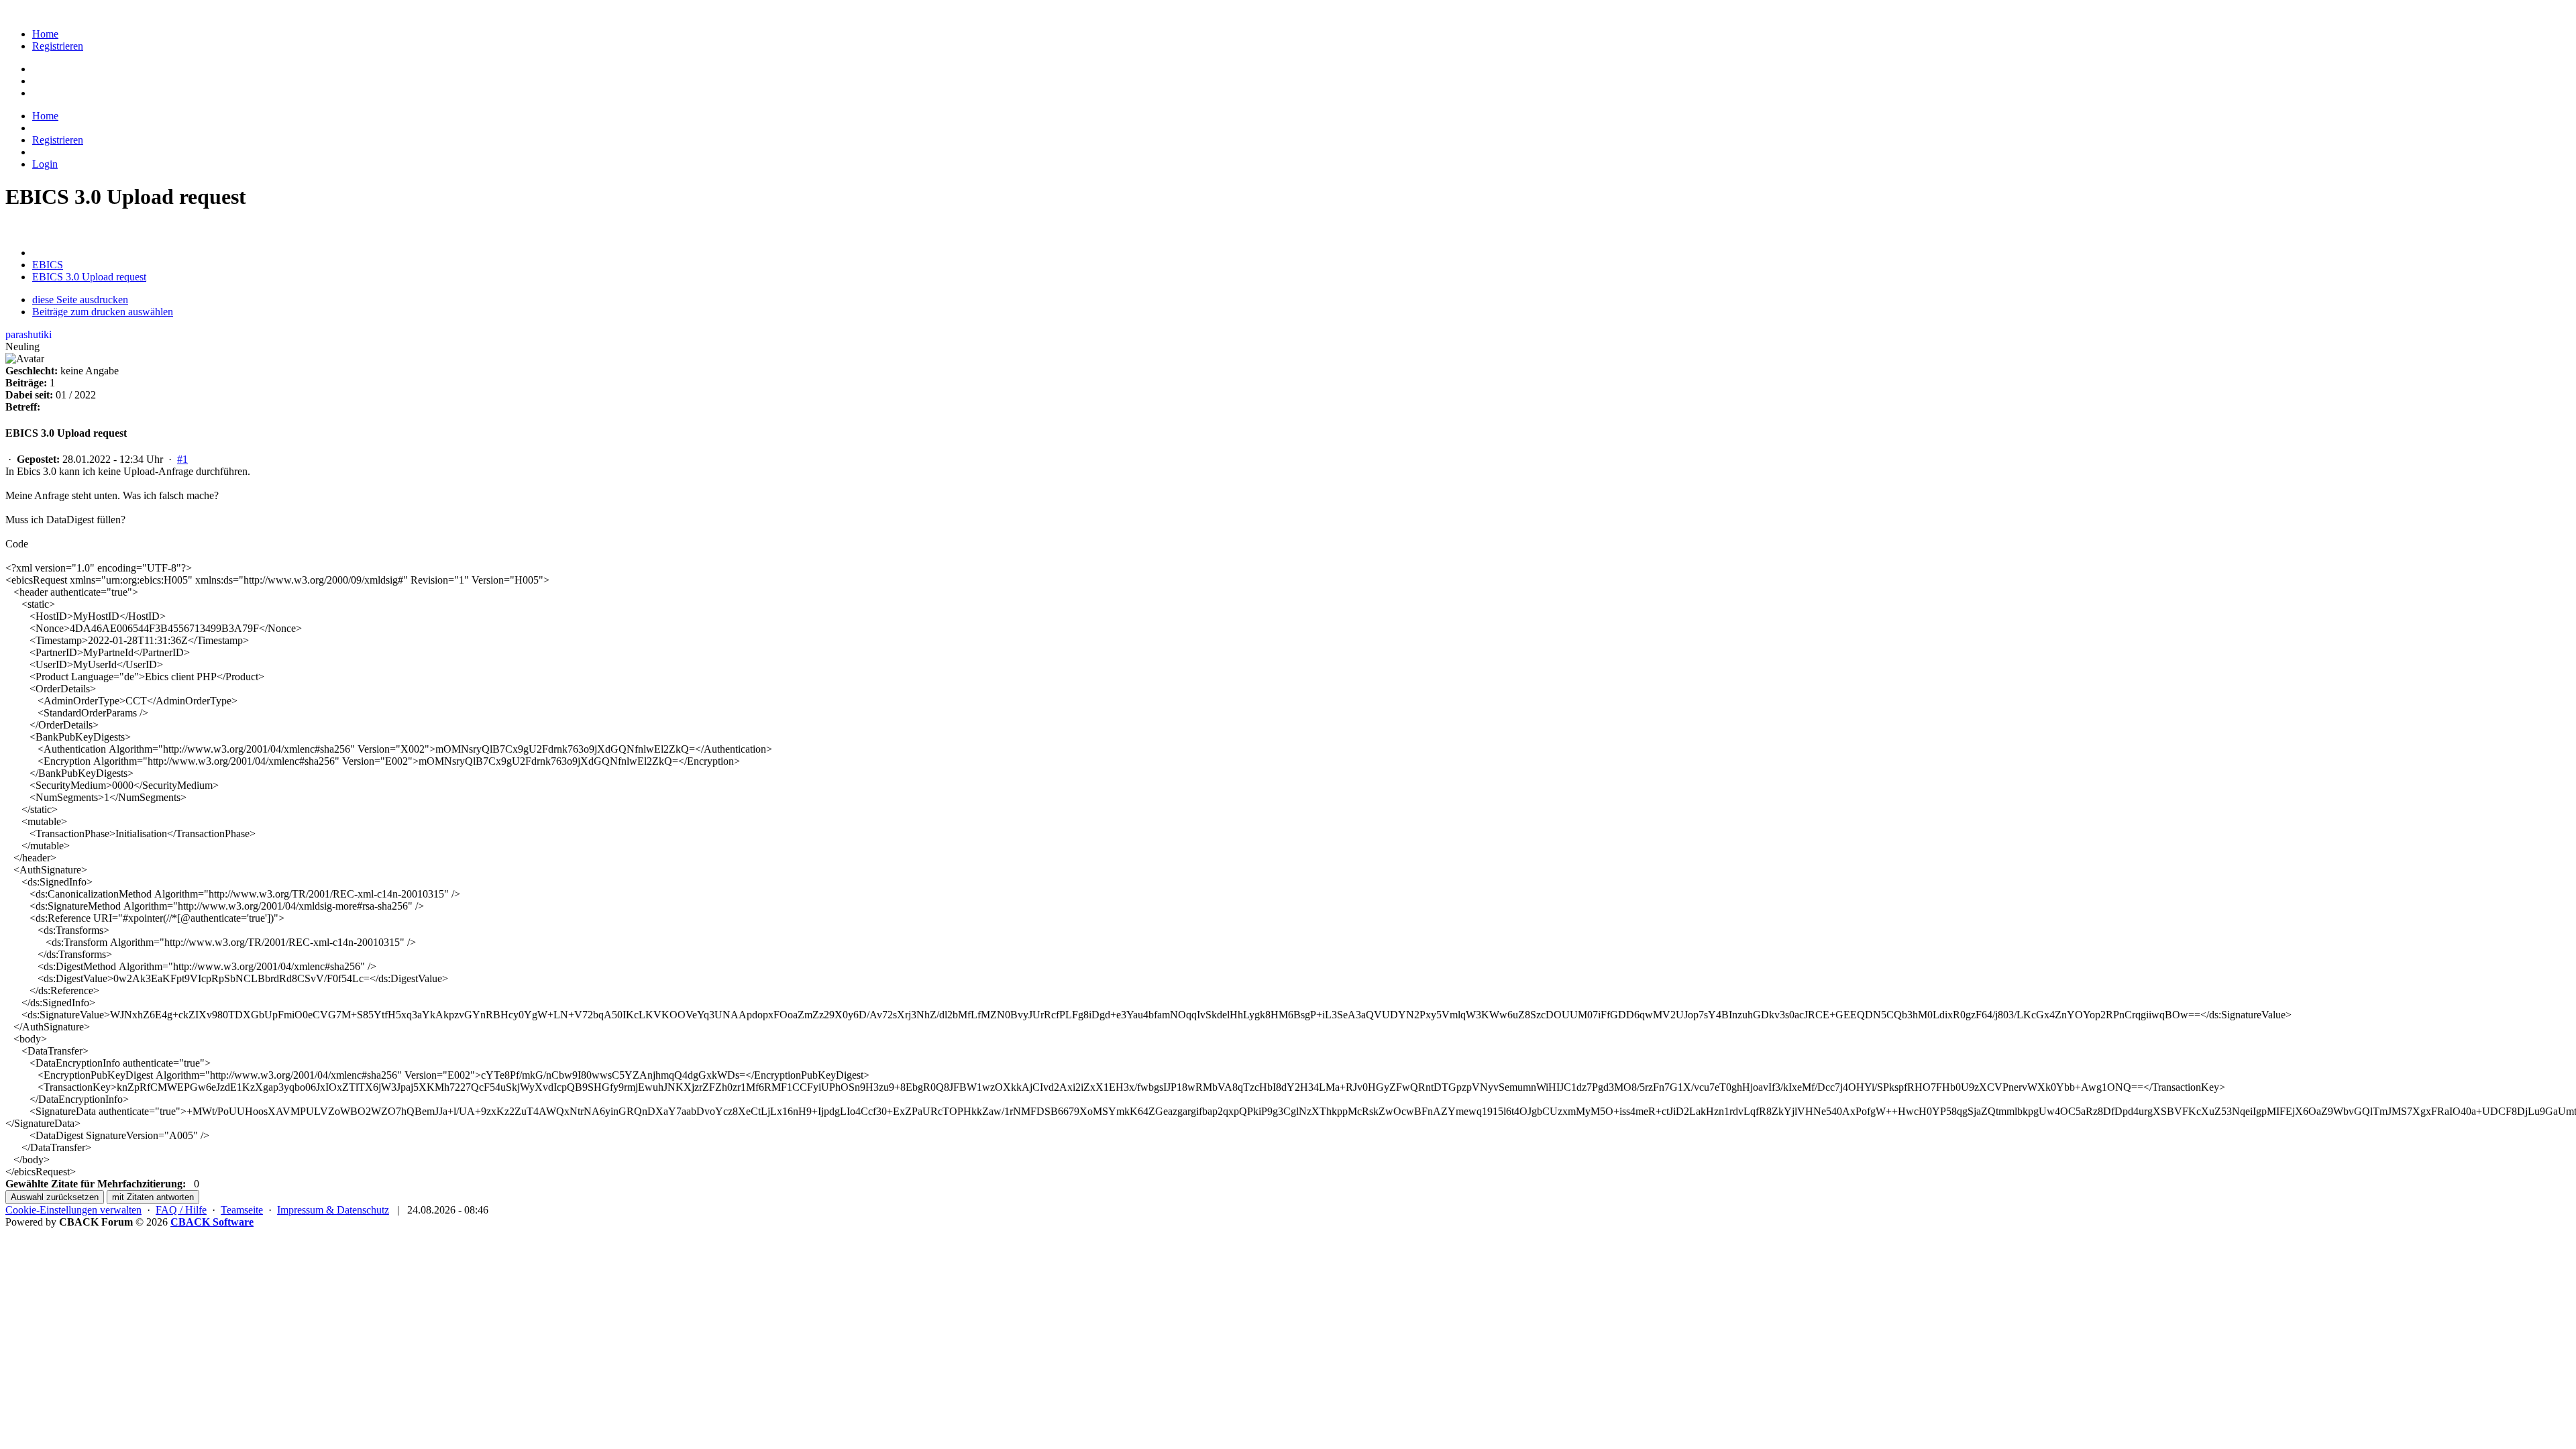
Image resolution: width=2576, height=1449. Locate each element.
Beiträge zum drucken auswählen (103, 312)
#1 (182, 459)
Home (45, 34)
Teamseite (242, 1210)
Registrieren (58, 46)
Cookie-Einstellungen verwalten (73, 1210)
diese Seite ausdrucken (80, 300)
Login (45, 164)
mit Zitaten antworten (153, 1197)
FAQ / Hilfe (181, 1210)
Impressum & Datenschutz (333, 1210)
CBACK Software (212, 1222)
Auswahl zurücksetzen (55, 1197)
